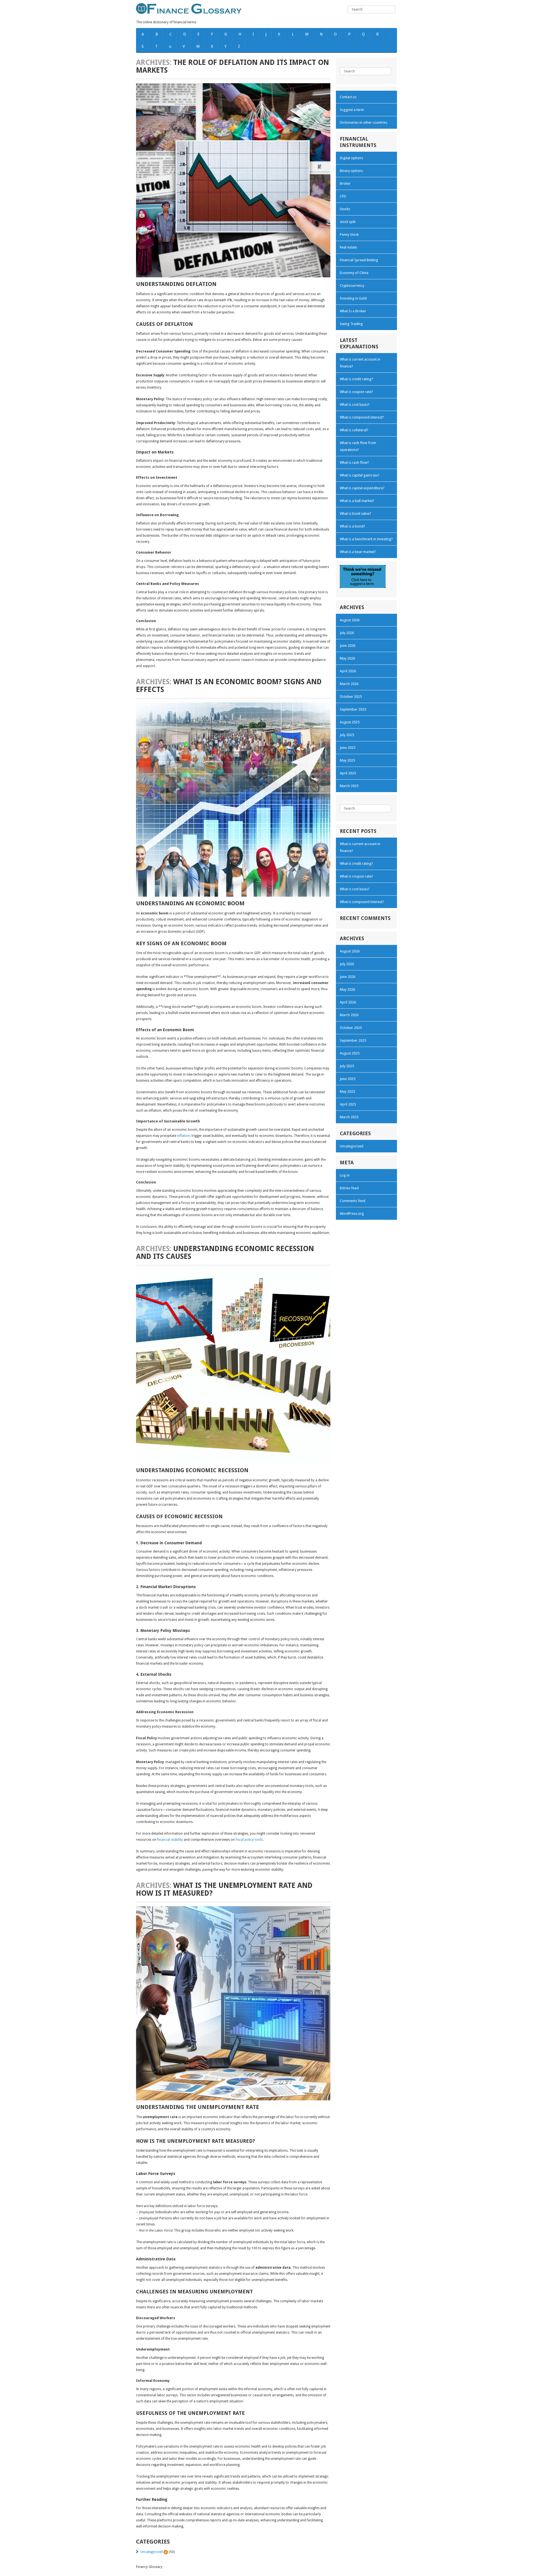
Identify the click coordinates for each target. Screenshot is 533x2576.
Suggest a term (352, 110)
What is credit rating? (356, 379)
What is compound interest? (362, 417)
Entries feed (349, 1188)
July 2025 (347, 735)
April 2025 (348, 773)
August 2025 (350, 722)
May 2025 (347, 760)
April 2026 (348, 671)
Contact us (348, 97)
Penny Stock (349, 234)
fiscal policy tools (249, 1840)
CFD (343, 196)
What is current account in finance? (360, 363)
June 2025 (348, 748)
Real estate (348, 247)
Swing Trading (351, 324)
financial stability (170, 1840)
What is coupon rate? (356, 392)
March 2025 (349, 786)
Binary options (351, 171)
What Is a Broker (353, 311)
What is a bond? (352, 526)
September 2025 (353, 709)
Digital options (351, 158)
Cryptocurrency (352, 286)
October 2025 (351, 697)
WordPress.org (352, 1214)
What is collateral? (354, 430)
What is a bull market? (357, 501)
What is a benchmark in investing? (366, 539)
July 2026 (347, 633)
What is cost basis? (355, 405)
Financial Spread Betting (359, 260)
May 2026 (347, 658)
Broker (345, 183)
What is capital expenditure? (362, 488)
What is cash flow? (354, 462)
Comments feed (353, 1201)
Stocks (345, 209)
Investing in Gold (353, 298)
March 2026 (349, 684)
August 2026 (350, 620)
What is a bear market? (358, 552)
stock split (348, 222)
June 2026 (348, 646)
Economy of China (354, 273)
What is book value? (355, 514)
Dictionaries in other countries (364, 122)
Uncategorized (152, 2552)
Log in (345, 1175)
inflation (183, 1136)
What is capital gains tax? (360, 475)
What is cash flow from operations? (358, 446)
